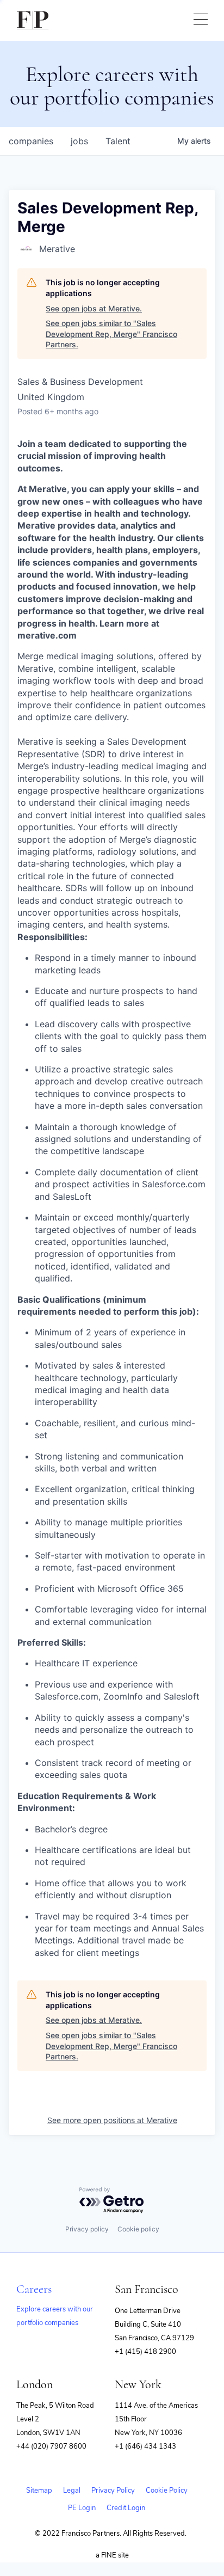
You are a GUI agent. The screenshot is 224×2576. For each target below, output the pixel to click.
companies (31, 141)
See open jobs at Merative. (94, 308)
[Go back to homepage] (33, 20)
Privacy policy (87, 2229)
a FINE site (112, 2555)
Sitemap (39, 2491)
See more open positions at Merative (112, 2120)
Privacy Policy (113, 2491)
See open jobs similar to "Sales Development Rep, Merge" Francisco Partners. (111, 334)
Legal (72, 2491)
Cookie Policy (167, 2491)
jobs (79, 141)
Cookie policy (138, 2229)
